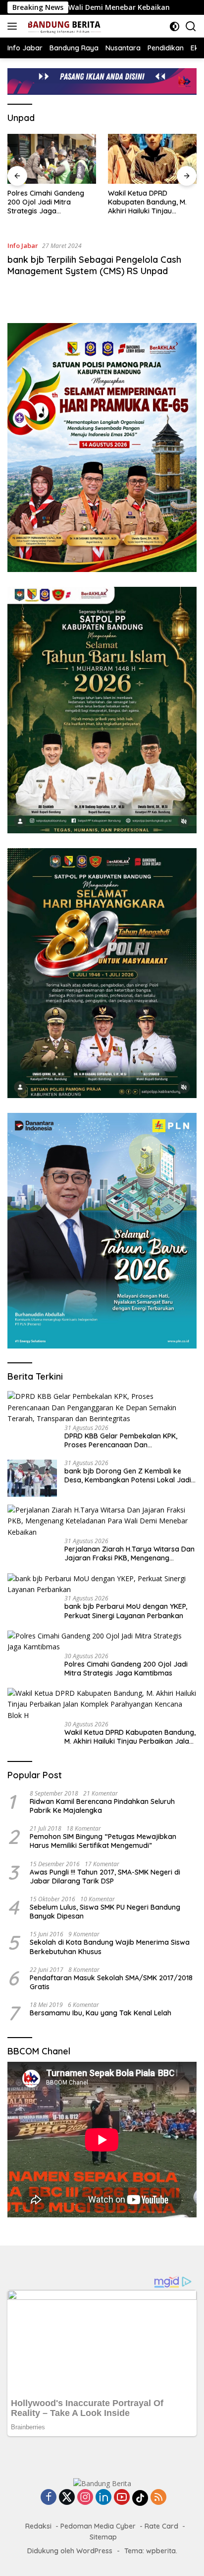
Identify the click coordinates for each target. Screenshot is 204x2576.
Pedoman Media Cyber (98, 2526)
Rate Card (161, 2526)
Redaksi (38, 2526)
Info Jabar (23, 245)
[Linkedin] (103, 2498)
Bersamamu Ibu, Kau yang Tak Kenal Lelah (101, 2013)
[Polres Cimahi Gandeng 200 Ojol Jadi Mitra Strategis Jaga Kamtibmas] (52, 159)
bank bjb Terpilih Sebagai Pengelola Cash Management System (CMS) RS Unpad (94, 265)
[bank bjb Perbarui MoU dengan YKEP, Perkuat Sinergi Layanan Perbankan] (102, 1584)
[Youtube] (122, 2498)
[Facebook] (49, 2498)
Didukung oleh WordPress (70, 2551)
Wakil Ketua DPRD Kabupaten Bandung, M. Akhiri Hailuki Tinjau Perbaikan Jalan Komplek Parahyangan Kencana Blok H (151, 202)
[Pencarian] (191, 26)
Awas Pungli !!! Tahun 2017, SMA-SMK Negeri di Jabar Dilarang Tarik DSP (105, 1877)
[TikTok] (140, 2498)
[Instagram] (85, 2498)
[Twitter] (67, 2498)
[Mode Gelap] (175, 26)
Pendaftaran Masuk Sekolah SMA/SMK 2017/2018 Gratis (111, 1982)
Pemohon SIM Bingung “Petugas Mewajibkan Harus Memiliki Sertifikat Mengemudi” (103, 1841)
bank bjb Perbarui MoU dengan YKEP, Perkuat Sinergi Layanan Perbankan (126, 1611)
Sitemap (103, 2537)
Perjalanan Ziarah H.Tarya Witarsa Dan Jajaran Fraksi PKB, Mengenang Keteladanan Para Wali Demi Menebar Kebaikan (129, 1554)
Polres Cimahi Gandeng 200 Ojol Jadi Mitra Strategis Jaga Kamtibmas (46, 202)
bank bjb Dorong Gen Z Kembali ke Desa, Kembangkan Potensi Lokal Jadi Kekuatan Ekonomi (128, 1475)
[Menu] (14, 26)
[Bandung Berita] (62, 26)
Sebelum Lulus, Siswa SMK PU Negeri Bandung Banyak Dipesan (105, 1912)
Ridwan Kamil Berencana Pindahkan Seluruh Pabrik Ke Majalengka (102, 1806)
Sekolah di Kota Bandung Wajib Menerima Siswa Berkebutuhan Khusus (110, 1947)
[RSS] (158, 2498)
